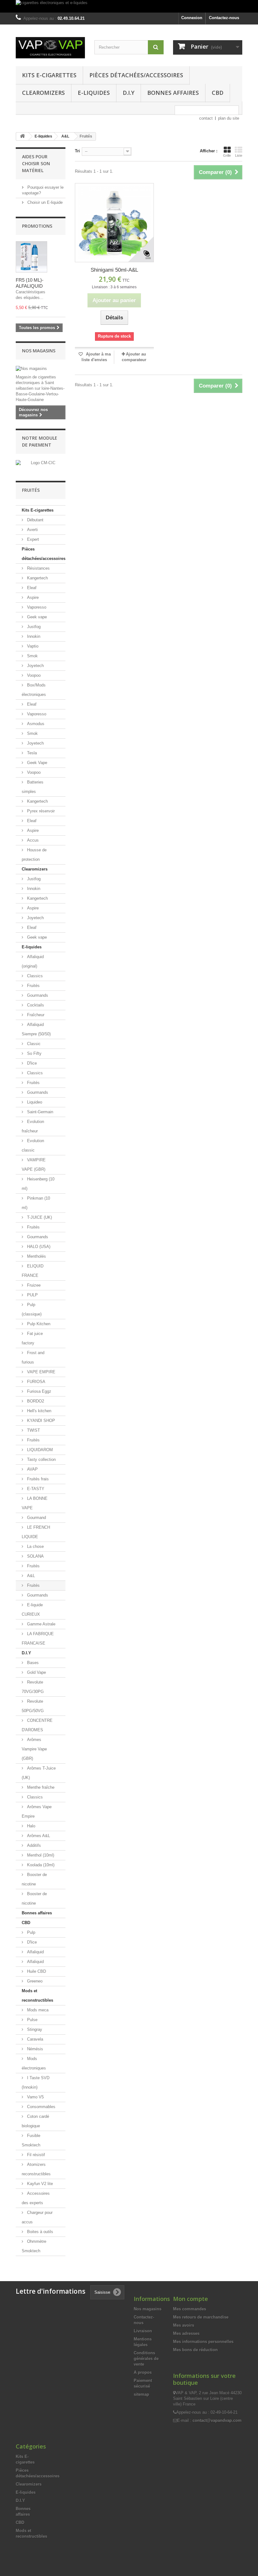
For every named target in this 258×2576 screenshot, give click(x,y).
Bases (32, 1663)
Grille (227, 155)
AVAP (32, 1469)
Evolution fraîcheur (33, 1126)
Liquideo (34, 1102)
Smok (32, 656)
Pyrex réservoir (40, 811)
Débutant (35, 520)
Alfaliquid (35, 1952)
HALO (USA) (38, 1247)
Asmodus (35, 724)
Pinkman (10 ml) (36, 1203)
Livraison (143, 2331)
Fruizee (33, 1285)
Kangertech (37, 578)
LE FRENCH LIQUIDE (36, 1532)
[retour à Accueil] (22, 136)
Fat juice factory (32, 1338)
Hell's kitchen (39, 1411)
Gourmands (37, 995)
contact (206, 118)
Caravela (34, 2039)
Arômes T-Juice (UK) (39, 1773)
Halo (31, 1826)
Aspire (32, 597)
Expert (32, 539)
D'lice (31, 1063)
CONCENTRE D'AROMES (37, 1725)
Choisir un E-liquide (44, 202)
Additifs (33, 1845)
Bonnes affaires (173, 93)
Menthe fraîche (40, 1787)
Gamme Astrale (41, 1624)
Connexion (192, 18)
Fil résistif (35, 2155)
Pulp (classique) (32, 1309)
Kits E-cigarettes (49, 75)
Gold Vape (36, 1672)
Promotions (37, 226)
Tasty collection (41, 1459)
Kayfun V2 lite (39, 2184)
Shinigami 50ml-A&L (114, 270)
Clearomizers (43, 93)
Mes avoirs (184, 2325)
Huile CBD (36, 1971)
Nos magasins (39, 351)
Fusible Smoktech (31, 2140)
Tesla (31, 753)
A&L (30, 1576)
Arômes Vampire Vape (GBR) (34, 1749)
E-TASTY (35, 1489)
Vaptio (32, 646)
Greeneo (34, 1981)
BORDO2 (35, 1401)
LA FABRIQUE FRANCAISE (38, 1638)
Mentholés (36, 1256)
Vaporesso (36, 607)
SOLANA (35, 1556)
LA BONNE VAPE (35, 1503)
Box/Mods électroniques (34, 690)
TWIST (33, 1430)
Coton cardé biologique (35, 2121)
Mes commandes (190, 2309)
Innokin (33, 636)
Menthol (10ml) (40, 1855)
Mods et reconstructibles (37, 1996)
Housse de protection (34, 855)
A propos (143, 2372)
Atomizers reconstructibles (36, 2169)
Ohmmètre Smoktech (34, 2246)
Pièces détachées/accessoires (136, 75)
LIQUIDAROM (39, 1450)
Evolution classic (33, 1145)
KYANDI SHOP (40, 1421)
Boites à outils (39, 2232)
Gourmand (36, 1518)
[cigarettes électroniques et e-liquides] (129, 6)
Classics (34, 976)
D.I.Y (129, 93)
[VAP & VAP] (50, 48)
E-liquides (94, 93)
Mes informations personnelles (203, 2342)
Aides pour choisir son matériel (36, 163)
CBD (218, 93)
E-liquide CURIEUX (32, 1610)
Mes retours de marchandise (201, 2317)
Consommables (41, 2107)
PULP (32, 1295)
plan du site (229, 118)
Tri (77, 151)
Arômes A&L (38, 1836)
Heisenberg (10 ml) (38, 1184)
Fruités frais (37, 1479)
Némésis (34, 2049)
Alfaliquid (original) (33, 961)
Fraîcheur (35, 1015)
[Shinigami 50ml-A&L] (114, 222)
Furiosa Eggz (39, 1391)
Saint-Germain (39, 1112)
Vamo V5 (35, 2097)
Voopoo (33, 675)
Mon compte (191, 2299)
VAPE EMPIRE (41, 1372)
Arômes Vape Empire (37, 1811)
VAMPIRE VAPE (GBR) (34, 1165)
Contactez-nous (224, 18)
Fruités (33, 986)
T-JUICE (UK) (39, 1217)
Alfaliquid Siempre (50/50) (36, 1029)
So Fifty (34, 1053)
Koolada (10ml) (40, 1865)
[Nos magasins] (41, 369)
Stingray (34, 2029)
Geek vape (36, 617)
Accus (32, 840)
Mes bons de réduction (195, 2350)
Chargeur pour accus (37, 2217)
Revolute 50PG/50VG (33, 1706)
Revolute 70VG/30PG (33, 1687)
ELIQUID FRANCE (33, 1271)
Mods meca (37, 2010)
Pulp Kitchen (38, 1324)
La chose (35, 1546)
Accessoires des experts (36, 2198)
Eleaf (31, 588)
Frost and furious (33, 1357)
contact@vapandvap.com (217, 2420)
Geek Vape (36, 763)
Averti (32, 530)
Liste (239, 155)
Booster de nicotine (34, 1879)
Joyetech (35, 666)
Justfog (33, 627)
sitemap (141, 2394)
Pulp (31, 1932)
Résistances (38, 568)
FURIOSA (36, 1382)
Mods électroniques (34, 2063)
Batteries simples (33, 787)
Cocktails (35, 1005)
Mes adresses (186, 2333)
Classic (33, 1044)
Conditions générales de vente (146, 2359)
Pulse (32, 2020)
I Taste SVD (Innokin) (36, 2082)
